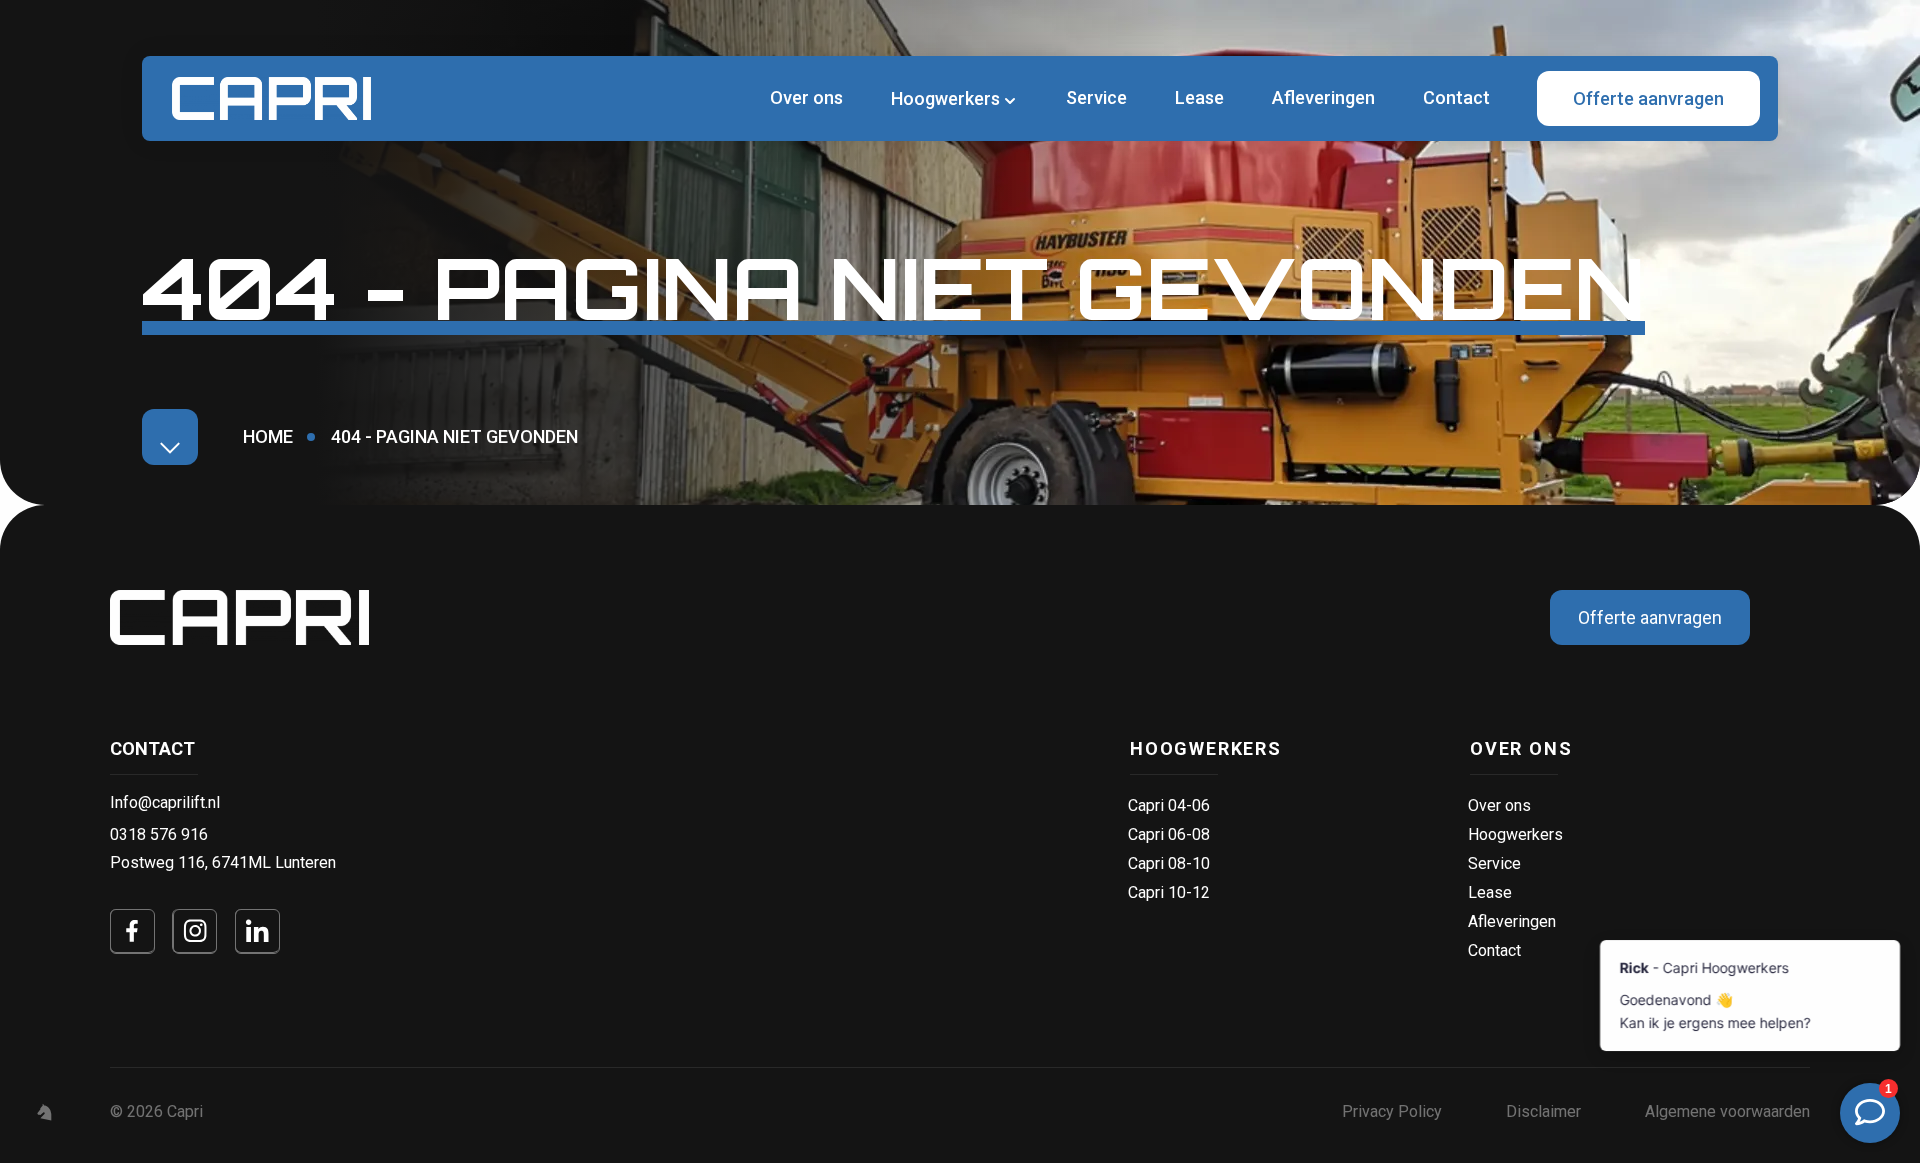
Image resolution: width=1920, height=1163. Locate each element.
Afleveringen (1323, 97)
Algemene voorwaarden (1727, 1111)
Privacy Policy (1392, 1111)
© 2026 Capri (156, 1111)
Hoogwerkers (1206, 748)
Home (268, 436)
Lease (1199, 97)
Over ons (806, 97)
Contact (1456, 97)
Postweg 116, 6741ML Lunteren (223, 862)
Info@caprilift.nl (165, 802)
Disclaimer (1543, 1111)
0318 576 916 (159, 834)
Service (1096, 97)
